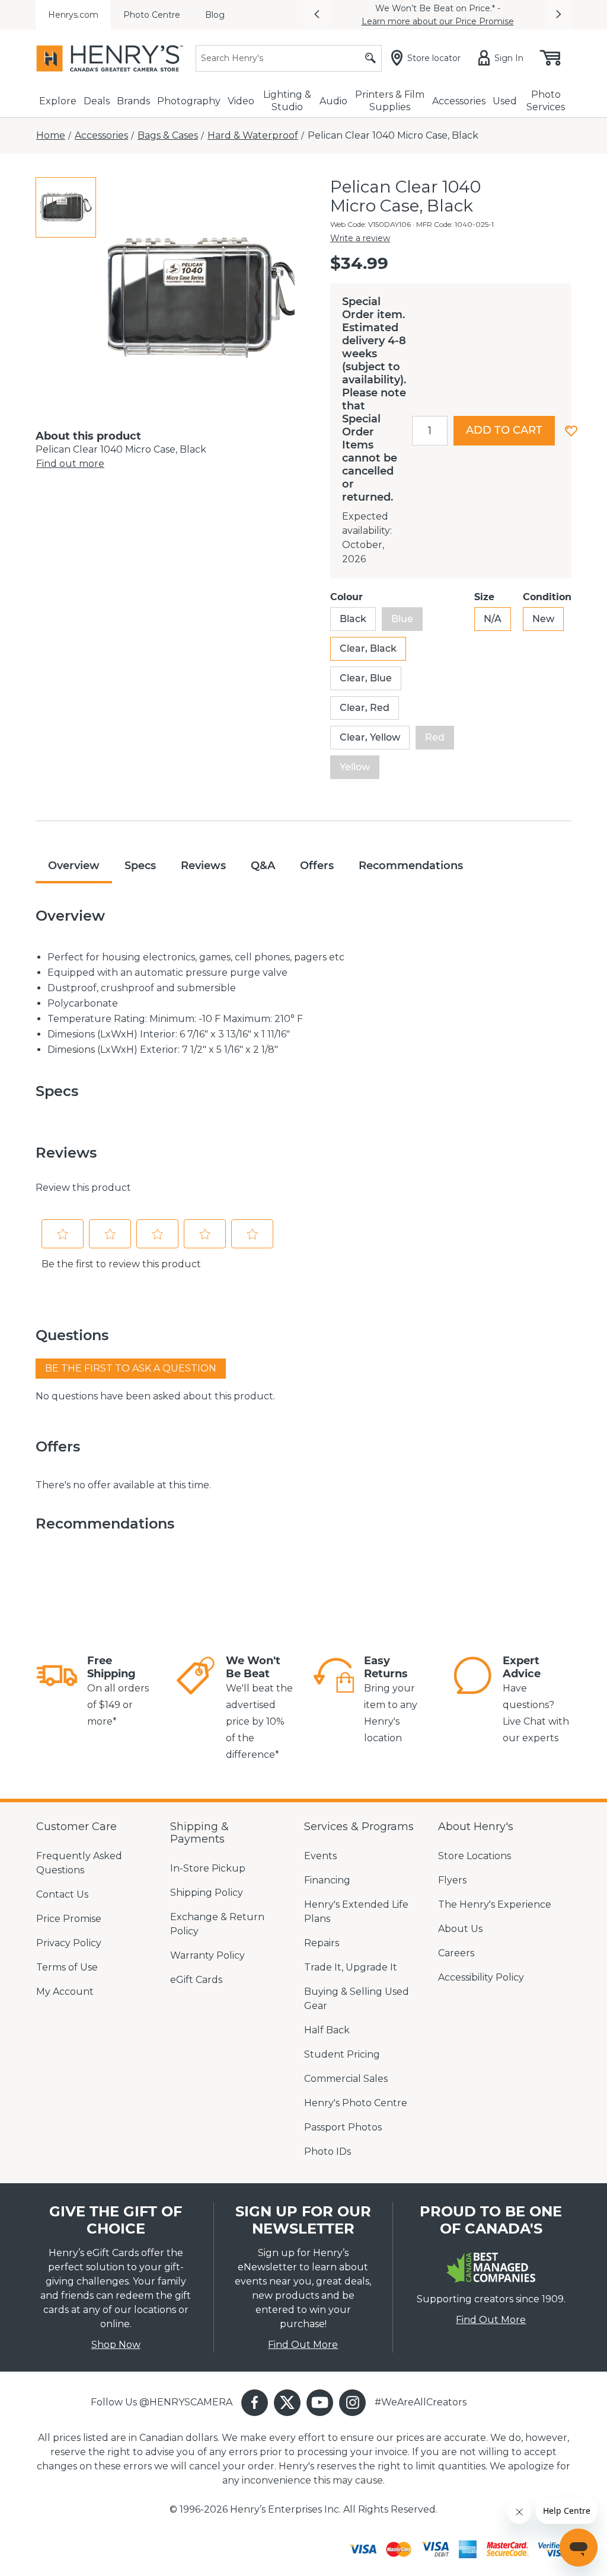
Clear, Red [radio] (365, 708)
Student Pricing (342, 2054)
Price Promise (69, 1919)
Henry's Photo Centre (356, 2103)
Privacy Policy (69, 1943)
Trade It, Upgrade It (351, 1967)
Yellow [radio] (355, 767)
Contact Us (62, 1894)
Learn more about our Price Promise (438, 21)
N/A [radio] (493, 619)
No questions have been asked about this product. (155, 1396)
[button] (317, 15)
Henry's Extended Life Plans (356, 1912)
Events (320, 1856)
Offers (317, 866)
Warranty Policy (207, 1955)
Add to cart (504, 430)
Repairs (322, 1943)
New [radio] (543, 619)
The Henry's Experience (495, 1904)
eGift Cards (196, 1980)
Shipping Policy (207, 1893)
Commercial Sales (346, 2079)
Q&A (263, 866)
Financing (327, 1880)
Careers (456, 1953)
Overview (74, 866)
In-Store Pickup (208, 1868)
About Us (460, 1929)
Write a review (360, 238)
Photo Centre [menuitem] (152, 15)
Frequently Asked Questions (79, 1863)
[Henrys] (110, 58)
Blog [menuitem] (215, 15)
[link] (57, 1692)
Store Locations (475, 1856)
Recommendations (411, 866)
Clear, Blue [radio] (366, 678)
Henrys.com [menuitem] (73, 15)
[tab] (66, 207)
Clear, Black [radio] (368, 648)
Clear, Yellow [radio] (370, 737)
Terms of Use (67, 1967)
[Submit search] (370, 58)
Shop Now (116, 2345)
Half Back (327, 2030)
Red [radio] (435, 737)
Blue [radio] (402, 619)
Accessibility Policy (481, 1977)
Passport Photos (343, 2127)
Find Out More (303, 2345)
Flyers (452, 1880)
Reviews (203, 866)
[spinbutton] (430, 431)
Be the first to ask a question (131, 1368)
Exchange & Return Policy (217, 1924)
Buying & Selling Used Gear (357, 1999)
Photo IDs (328, 2152)
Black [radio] (353, 619)
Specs (140, 866)
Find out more (70, 464)
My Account (65, 1992)
